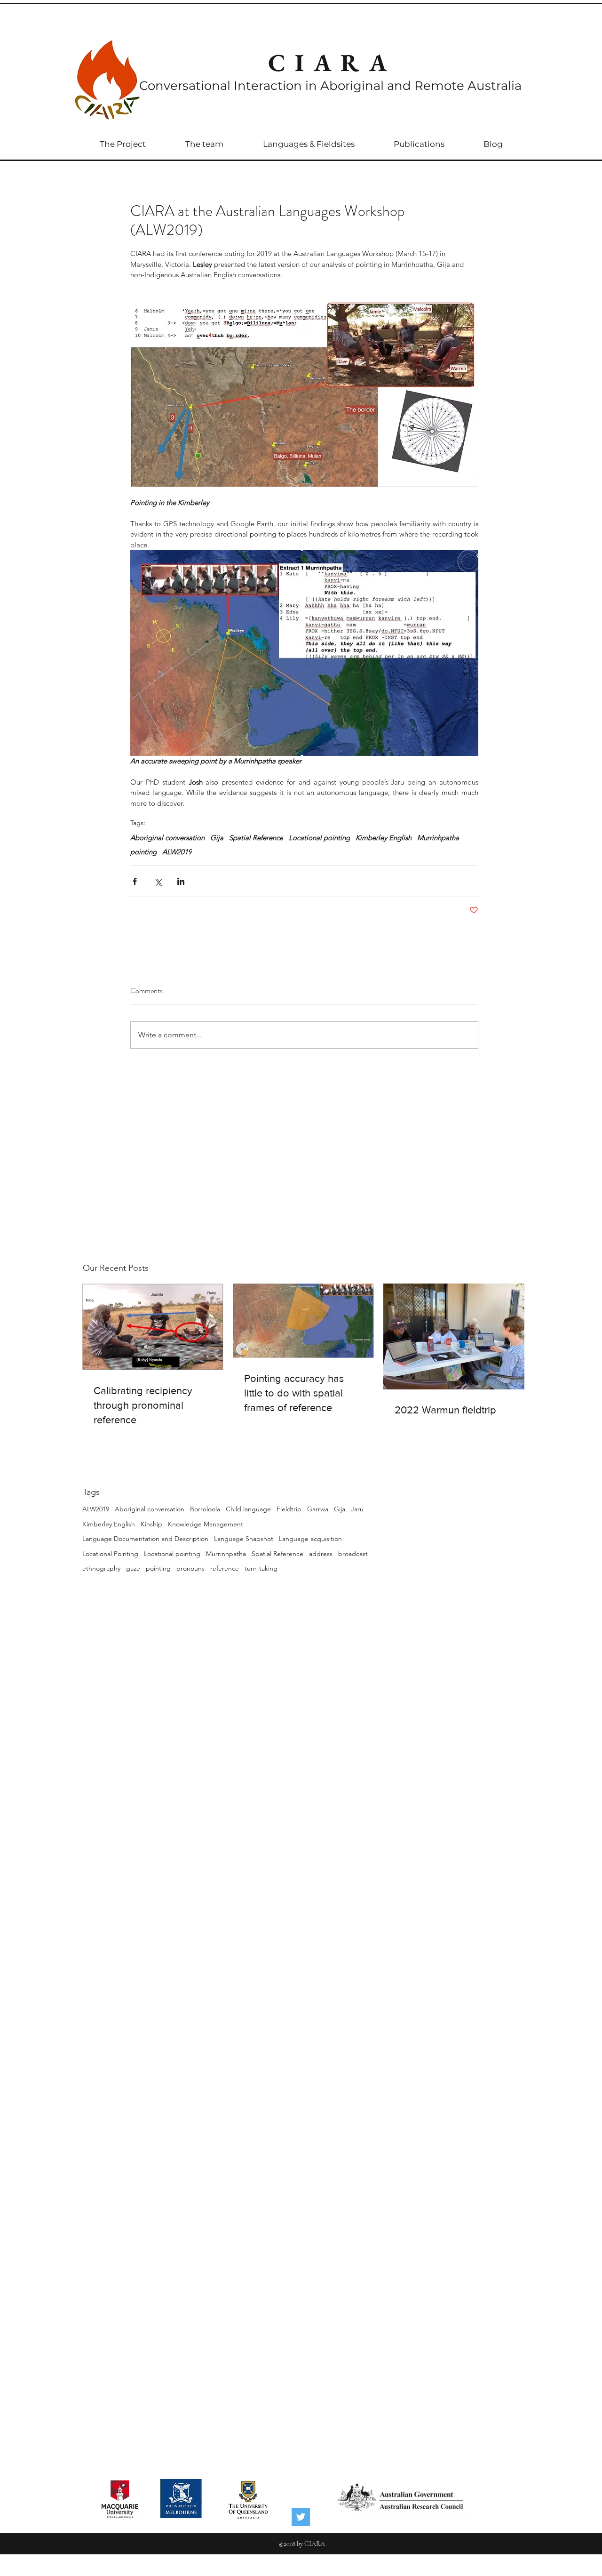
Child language (248, 1509)
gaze (133, 1568)
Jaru (357, 1509)
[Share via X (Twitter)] (158, 881)
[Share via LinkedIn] (181, 881)
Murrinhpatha (226, 1554)
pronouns (190, 1568)
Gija (340, 1509)
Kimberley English (109, 1524)
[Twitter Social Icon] (301, 2517)
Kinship (151, 1524)
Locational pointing (172, 1554)
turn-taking (261, 1568)
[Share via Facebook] (135, 881)
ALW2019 (96, 1509)
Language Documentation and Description (145, 1539)
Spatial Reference (277, 1554)
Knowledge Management (206, 1524)
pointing (158, 1568)
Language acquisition (310, 1539)
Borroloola (205, 1509)
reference (225, 1568)
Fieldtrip (289, 1509)
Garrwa (318, 1509)
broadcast (353, 1554)
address (321, 1554)
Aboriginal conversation (150, 1509)
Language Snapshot (244, 1539)
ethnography (101, 1568)
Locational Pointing (110, 1554)
